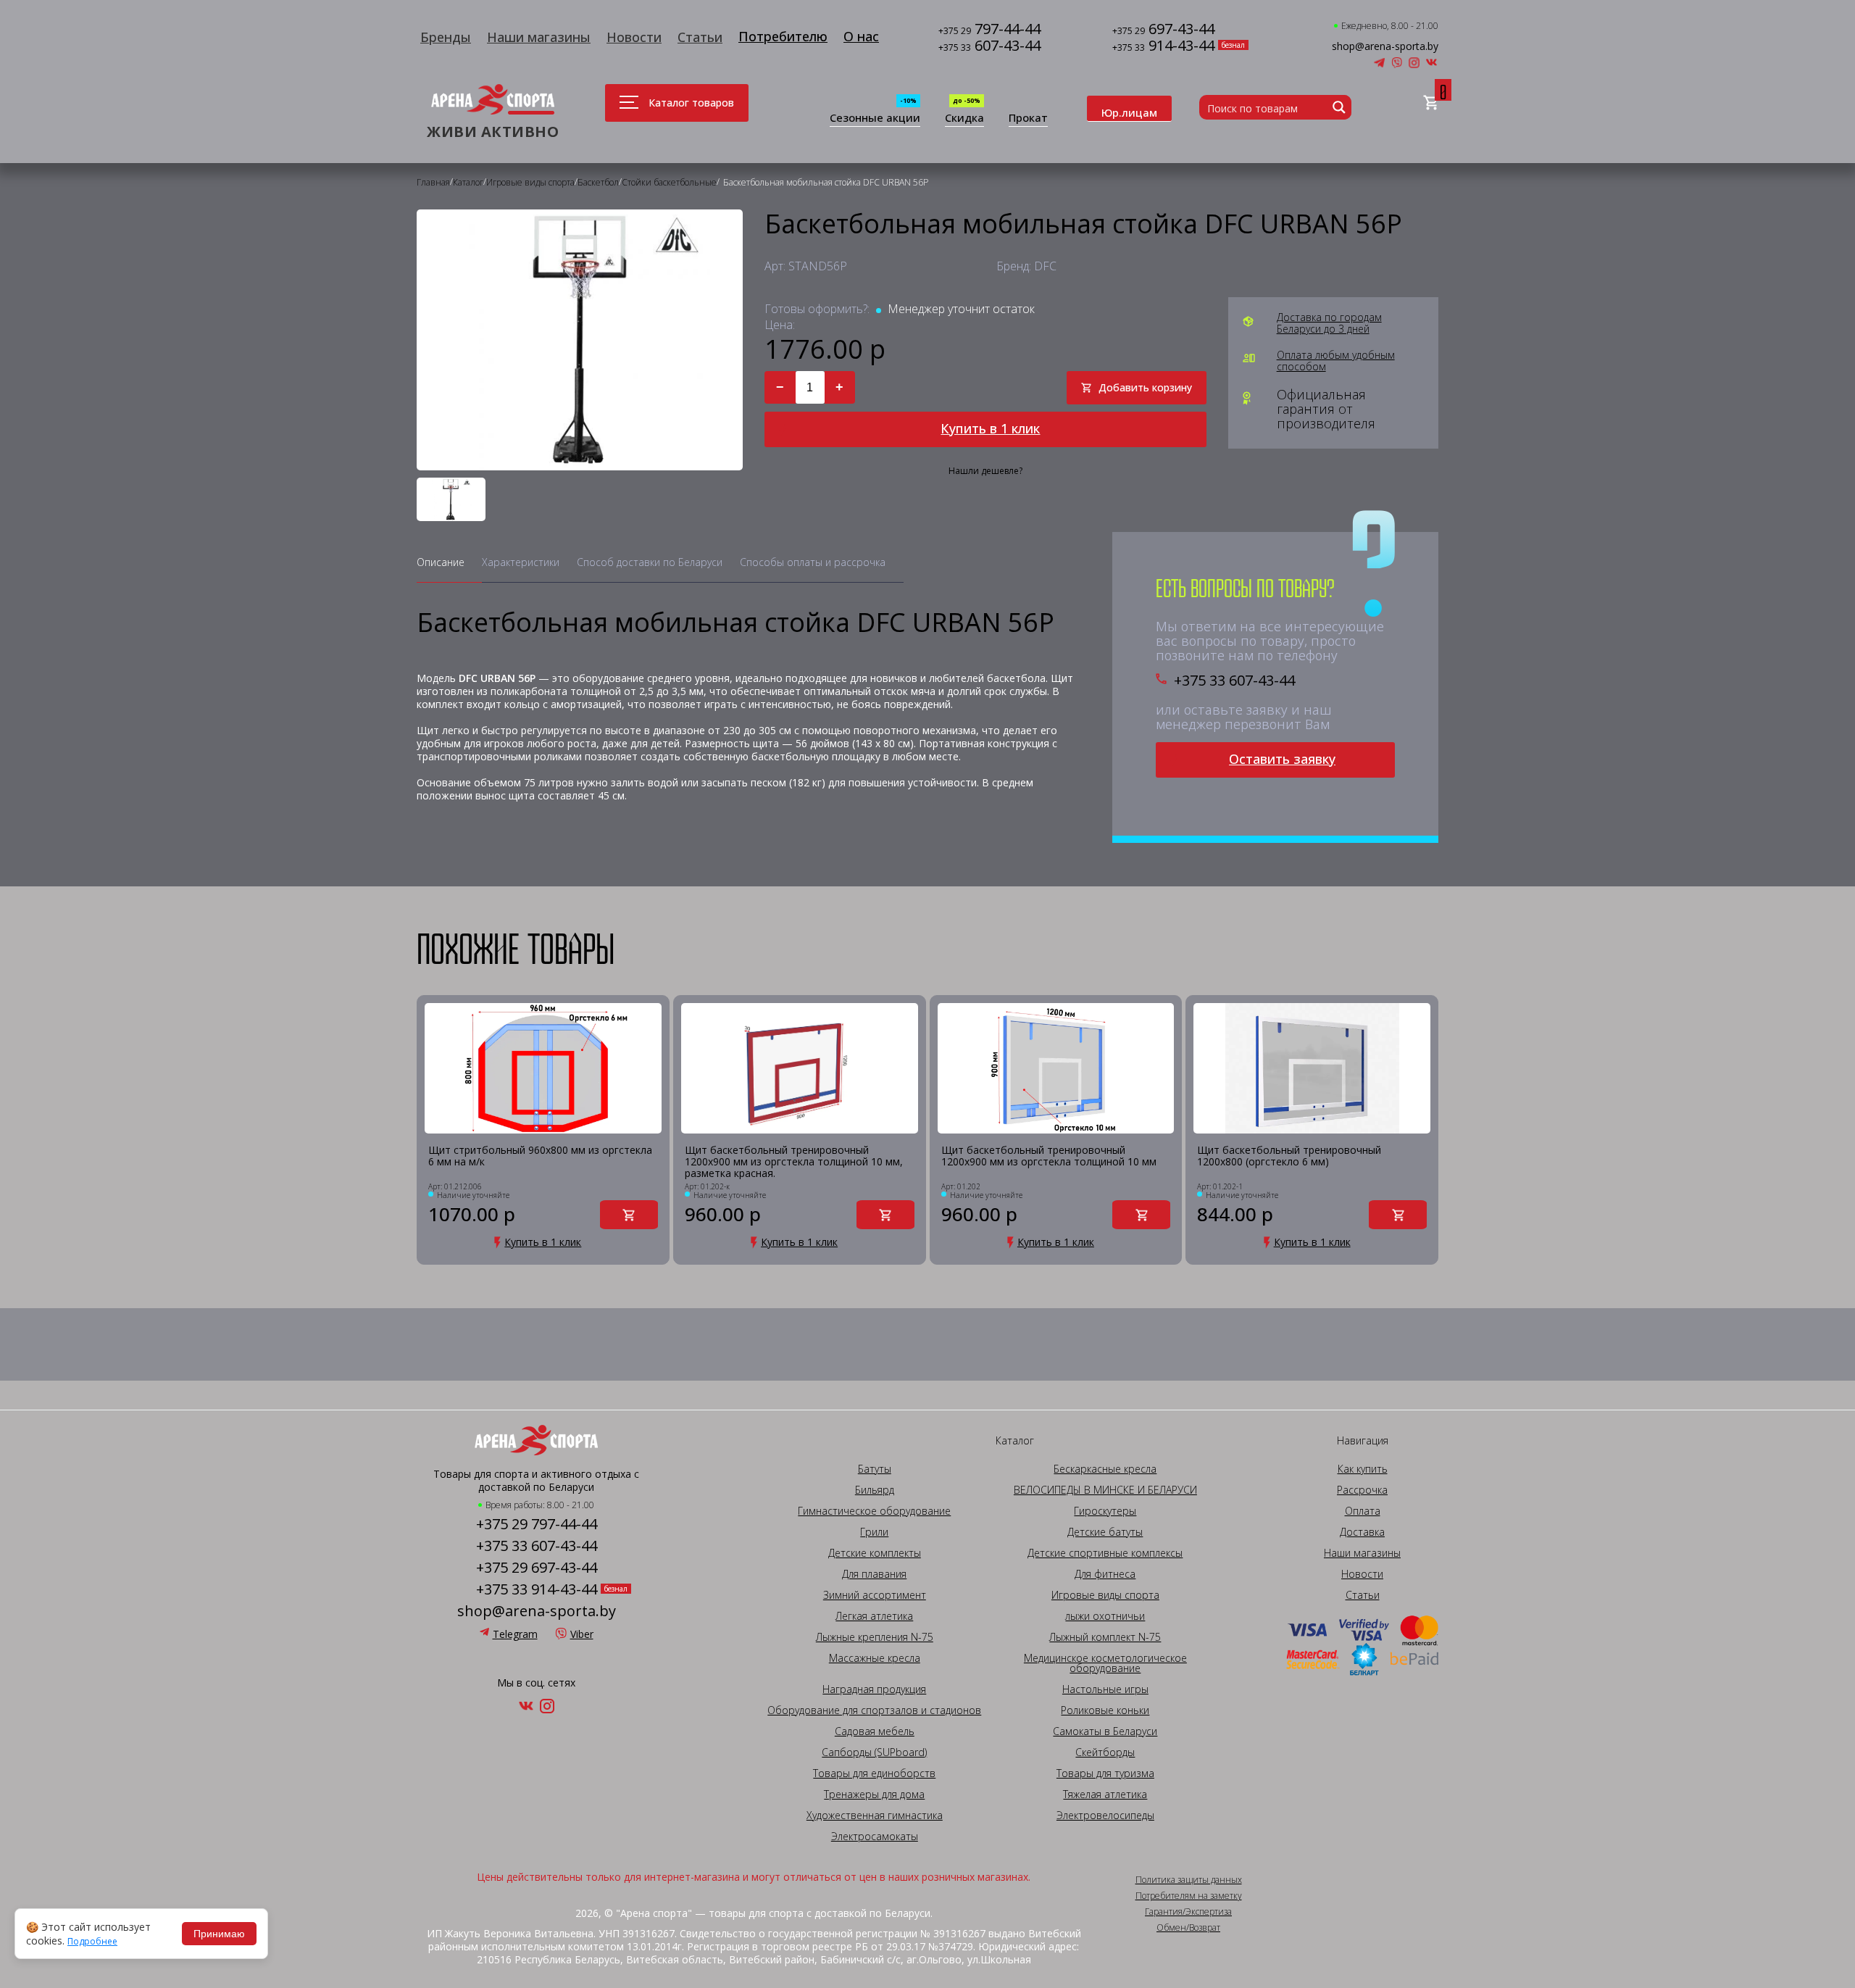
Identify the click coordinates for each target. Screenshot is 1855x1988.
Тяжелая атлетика (1105, 1794)
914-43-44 (1163, 47)
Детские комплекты (875, 1553)
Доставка (1362, 1532)
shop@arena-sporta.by (1385, 46)
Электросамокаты (875, 1837)
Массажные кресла (875, 1658)
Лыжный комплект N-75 (1105, 1637)
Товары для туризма (1105, 1773)
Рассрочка (1362, 1490)
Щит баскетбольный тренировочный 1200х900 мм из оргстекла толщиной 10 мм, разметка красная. (794, 1162)
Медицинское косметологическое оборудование (1105, 1663)
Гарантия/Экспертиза (1188, 1912)
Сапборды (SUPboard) (874, 1752)
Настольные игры (1105, 1689)
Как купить (1363, 1469)
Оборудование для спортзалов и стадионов (874, 1710)
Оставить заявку (1282, 759)
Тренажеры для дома (874, 1794)
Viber (582, 1634)
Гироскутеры (1105, 1511)
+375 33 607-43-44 (1234, 681)
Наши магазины (539, 37)
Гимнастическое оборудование (874, 1511)
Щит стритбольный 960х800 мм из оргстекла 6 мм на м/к (540, 1156)
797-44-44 (989, 30)
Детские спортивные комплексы (1105, 1553)
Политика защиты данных (1189, 1880)
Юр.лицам (1129, 112)
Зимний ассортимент (875, 1595)
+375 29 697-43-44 (537, 1568)
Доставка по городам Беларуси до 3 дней (1329, 323)
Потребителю (783, 36)
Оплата (1363, 1511)
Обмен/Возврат (1188, 1928)
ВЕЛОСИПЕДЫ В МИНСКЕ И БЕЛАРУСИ (1105, 1490)
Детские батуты (1105, 1532)
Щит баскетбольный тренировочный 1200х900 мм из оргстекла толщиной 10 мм (1049, 1156)
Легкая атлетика (874, 1616)
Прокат (1028, 118)
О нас (861, 36)
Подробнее (92, 1942)
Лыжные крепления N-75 (875, 1637)
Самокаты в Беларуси (1105, 1731)
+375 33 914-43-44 (537, 1589)
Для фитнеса (1105, 1574)
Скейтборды (1105, 1752)
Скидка (964, 118)
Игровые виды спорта (1105, 1595)
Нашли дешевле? (985, 471)
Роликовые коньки (1105, 1710)
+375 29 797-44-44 (537, 1524)
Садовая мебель (875, 1731)
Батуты (875, 1469)
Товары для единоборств (874, 1773)
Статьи (700, 37)
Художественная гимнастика (875, 1816)
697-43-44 (1163, 30)
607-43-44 (989, 47)
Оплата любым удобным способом (1336, 361)
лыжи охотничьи (1105, 1616)
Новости (634, 37)
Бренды (446, 37)
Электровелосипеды (1105, 1816)
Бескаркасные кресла (1105, 1469)
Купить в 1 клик (990, 428)
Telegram (515, 1634)
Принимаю (219, 1934)
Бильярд (875, 1490)
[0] (1431, 103)
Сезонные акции (875, 118)
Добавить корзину (1145, 387)
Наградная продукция (874, 1689)
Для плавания (874, 1574)
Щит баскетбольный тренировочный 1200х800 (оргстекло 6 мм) (1289, 1156)
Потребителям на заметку (1189, 1896)
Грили (874, 1532)
